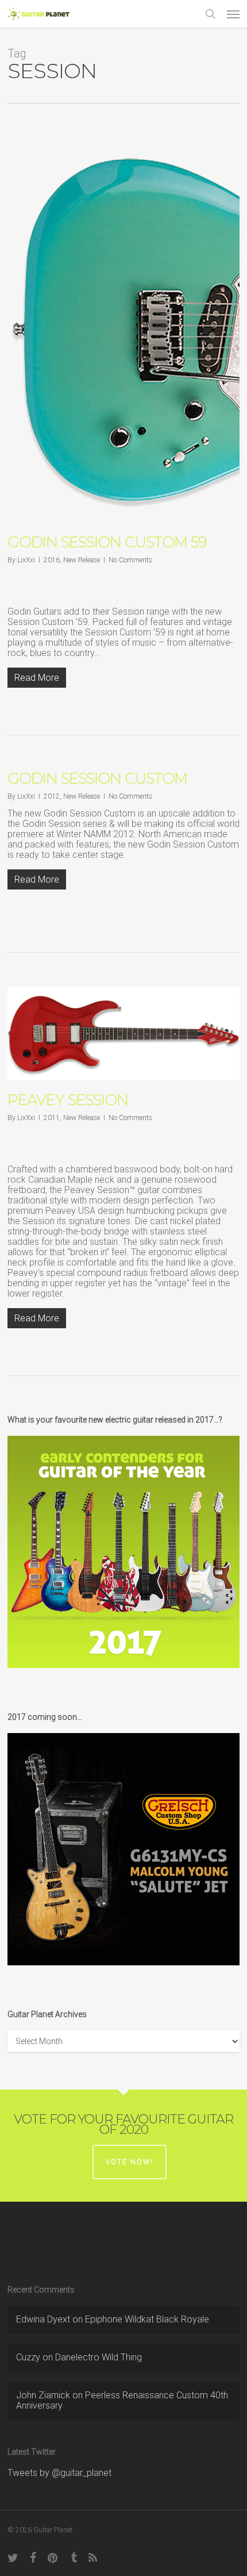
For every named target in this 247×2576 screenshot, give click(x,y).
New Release (82, 560)
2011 (52, 1118)
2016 (52, 560)
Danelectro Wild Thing (99, 2357)
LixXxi (26, 560)
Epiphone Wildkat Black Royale (147, 2319)
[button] (233, 14)
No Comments (130, 560)
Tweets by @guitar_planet (59, 2473)
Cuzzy (28, 2357)
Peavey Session (68, 1100)
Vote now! (130, 2162)
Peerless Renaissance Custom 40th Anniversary (122, 2400)
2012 (52, 796)
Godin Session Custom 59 (107, 542)
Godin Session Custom (97, 779)
